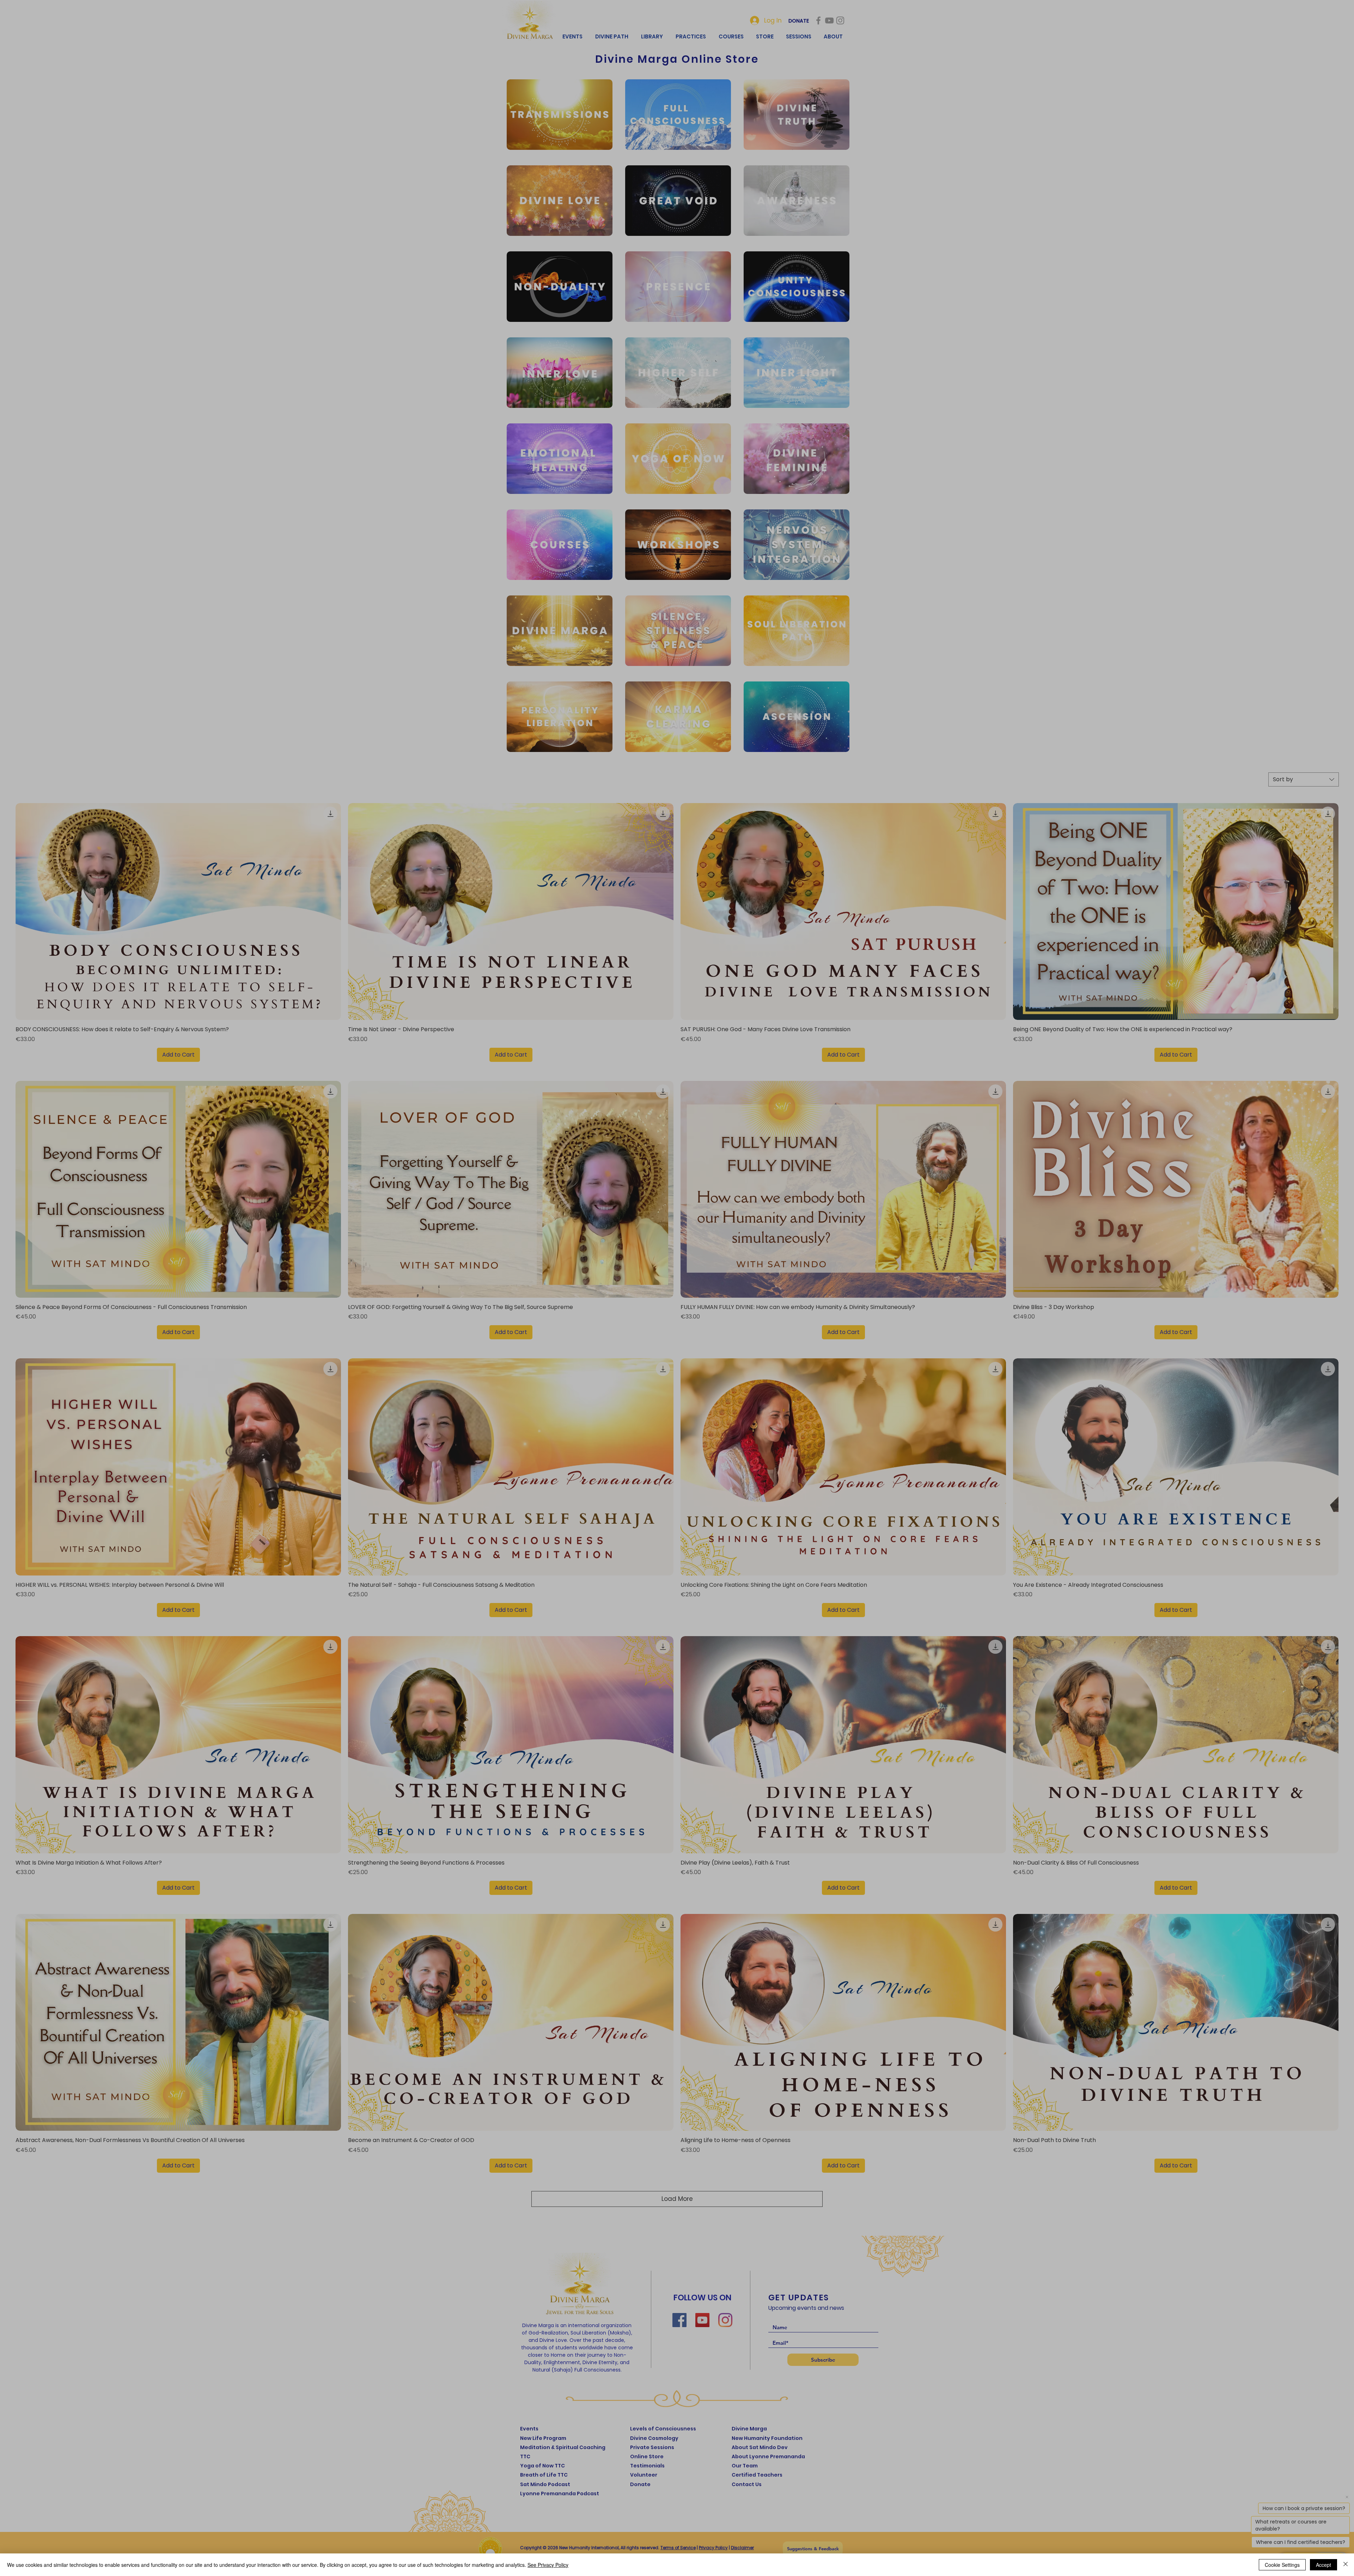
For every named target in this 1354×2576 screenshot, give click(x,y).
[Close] (1346, 2565)
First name (622, 1267)
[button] (745, 1195)
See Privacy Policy (548, 2565)
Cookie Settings (1282, 2565)
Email (616, 1297)
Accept (1323, 2565)
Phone (615, 1328)
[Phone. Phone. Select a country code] (620, 1340)
